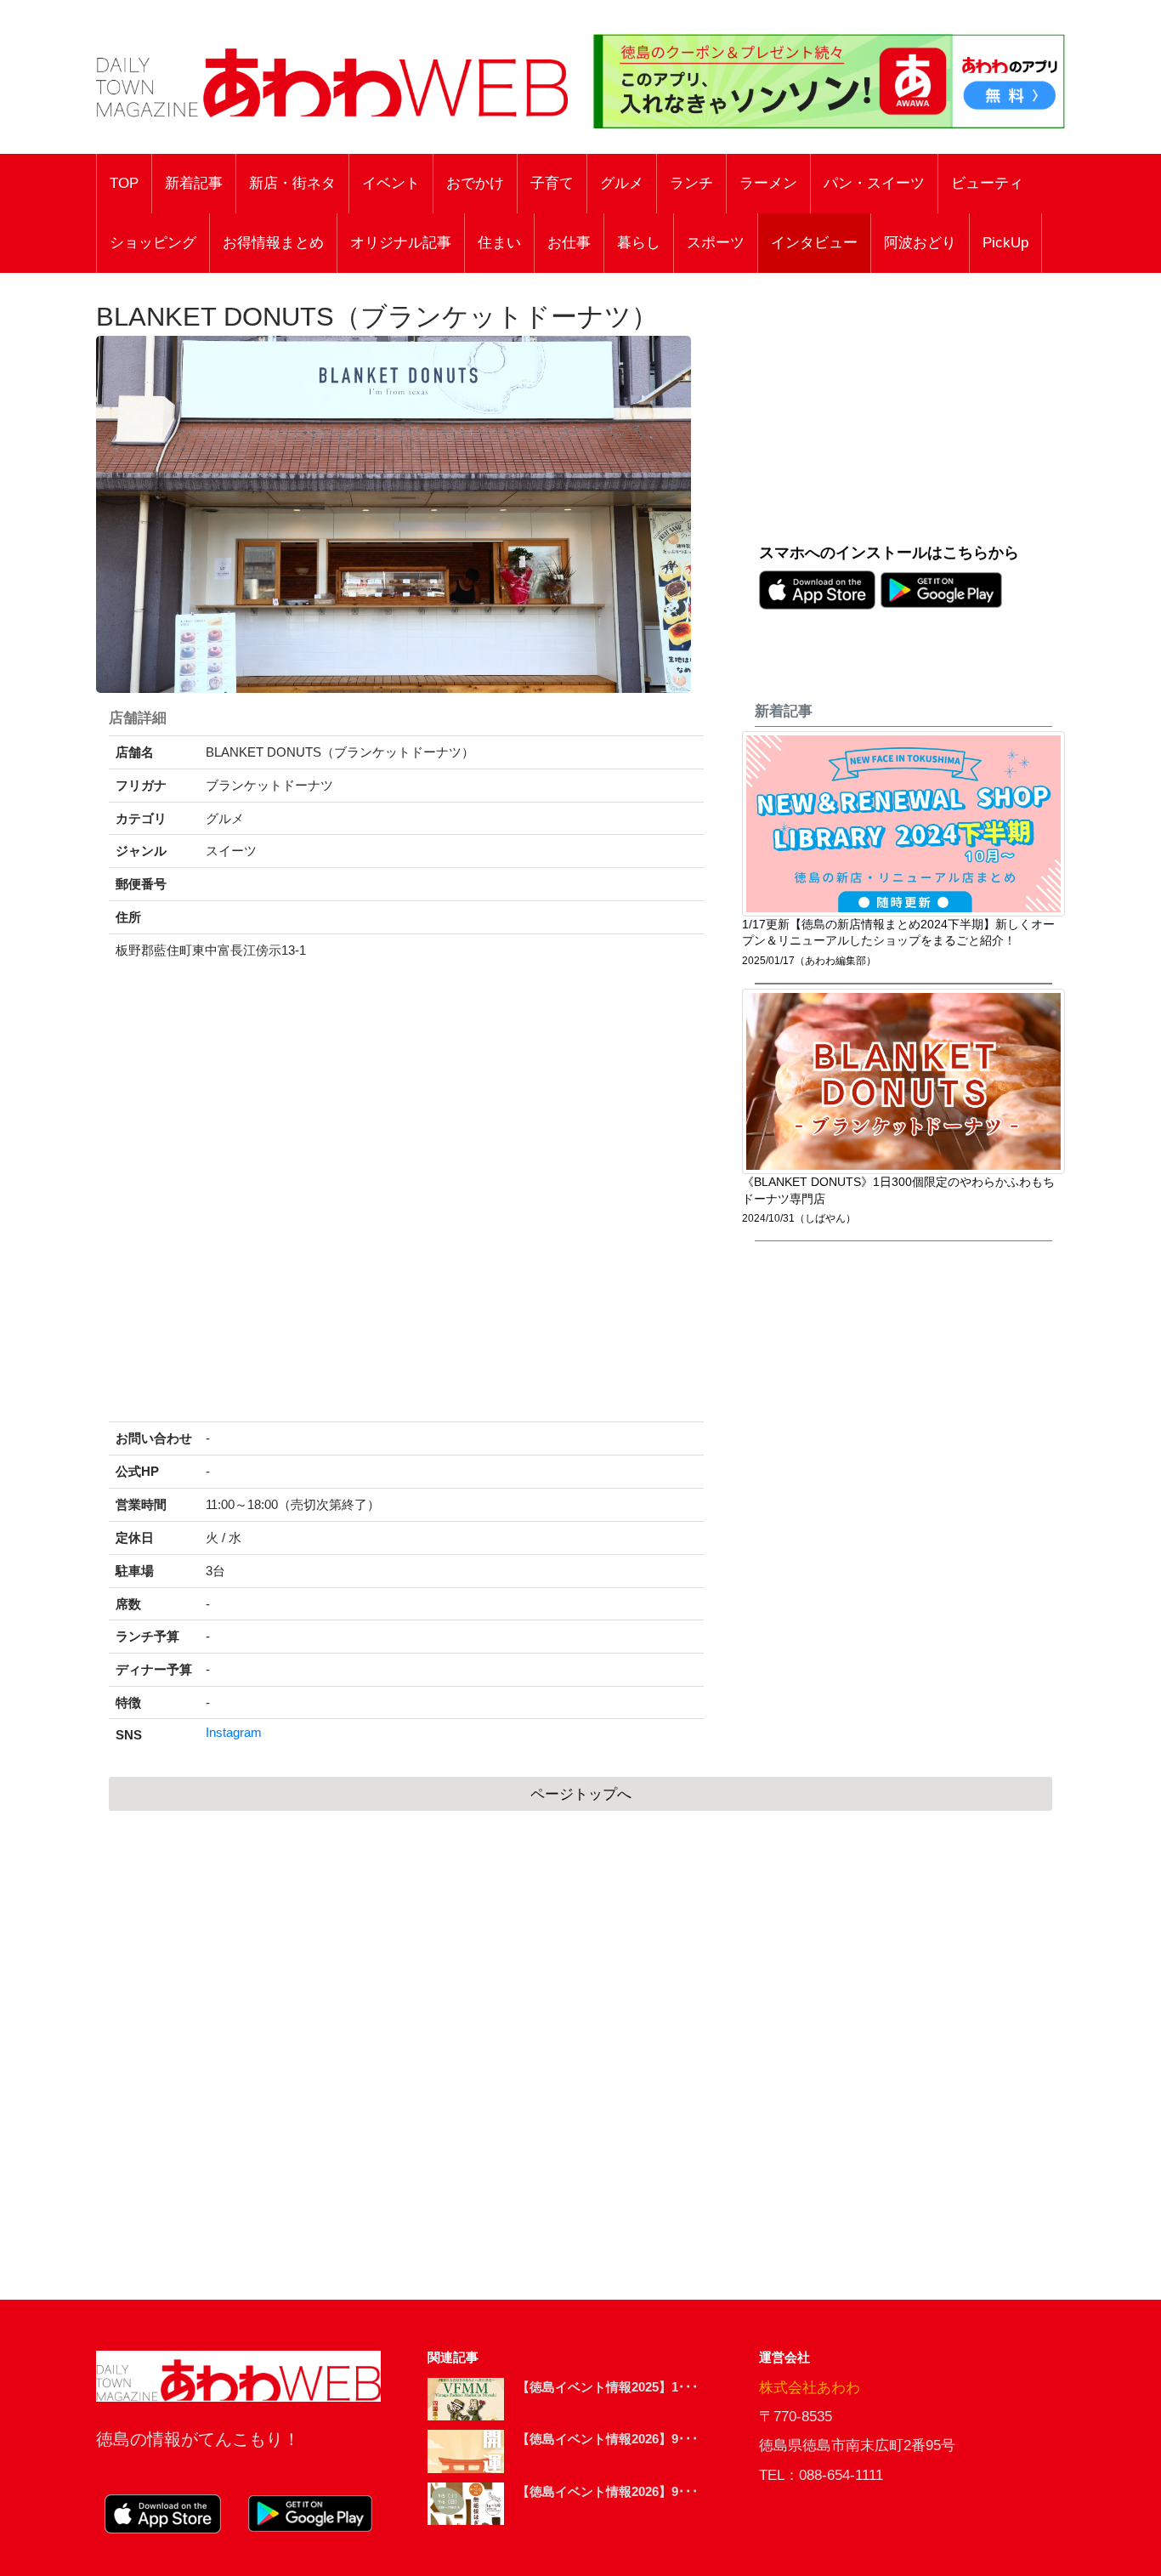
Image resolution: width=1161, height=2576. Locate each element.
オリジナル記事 (401, 243)
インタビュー (814, 243)
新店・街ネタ (292, 183)
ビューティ (987, 183)
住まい (499, 243)
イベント (391, 183)
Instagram (234, 1733)
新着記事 (194, 183)
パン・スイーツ (874, 183)
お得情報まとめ (273, 243)
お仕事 (569, 243)
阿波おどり (920, 243)
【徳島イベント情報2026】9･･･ (608, 2439)
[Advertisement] (912, 417)
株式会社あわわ (810, 2388)
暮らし (639, 243)
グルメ (622, 183)
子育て (552, 183)
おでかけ (475, 183)
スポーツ (716, 243)
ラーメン (768, 183)
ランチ (691, 183)
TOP (124, 183)
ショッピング (153, 243)
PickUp (1005, 243)
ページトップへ (581, 1794)
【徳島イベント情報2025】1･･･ (608, 2387)
